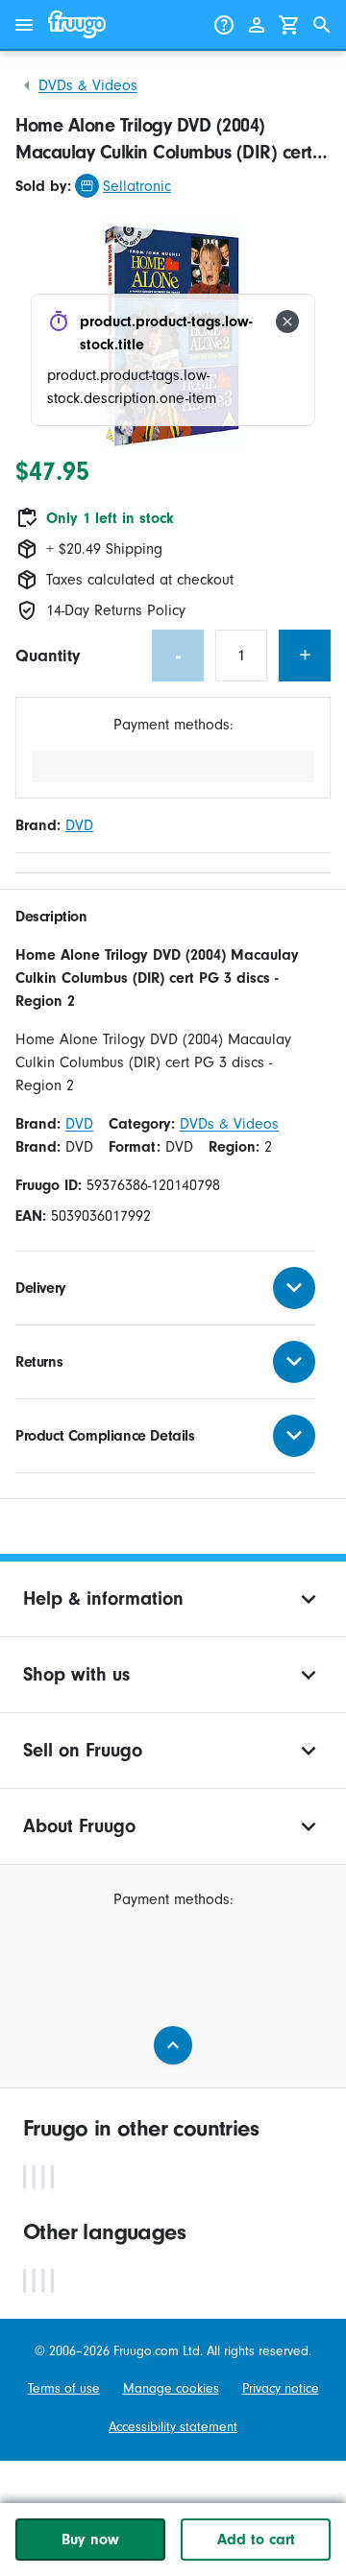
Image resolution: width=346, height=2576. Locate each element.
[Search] (322, 25)
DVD (79, 825)
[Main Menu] (24, 25)
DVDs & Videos (88, 85)
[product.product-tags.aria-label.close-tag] (287, 322)
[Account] (257, 25)
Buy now (90, 2540)
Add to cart (256, 2540)
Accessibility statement (173, 2427)
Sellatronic (137, 186)
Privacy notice (281, 2388)
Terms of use (64, 2388)
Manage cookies (171, 2388)
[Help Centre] (224, 25)
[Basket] (289, 25)
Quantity (48, 656)
